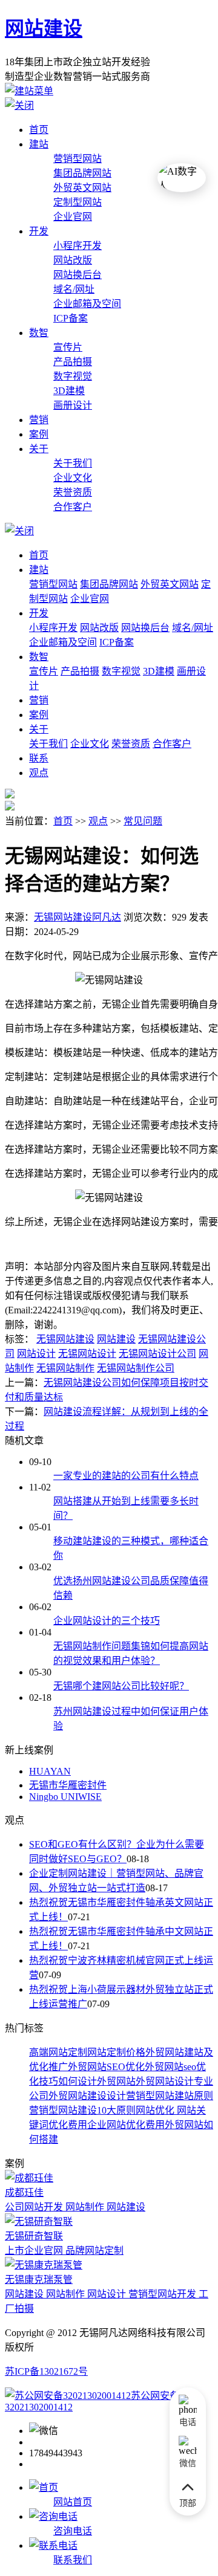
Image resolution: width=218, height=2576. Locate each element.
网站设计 (36, 1354)
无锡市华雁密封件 (68, 1785)
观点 (39, 773)
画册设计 (73, 405)
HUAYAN (50, 1771)
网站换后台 (78, 275)
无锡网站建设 (65, 1339)
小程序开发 (78, 246)
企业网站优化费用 (126, 2125)
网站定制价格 (116, 2052)
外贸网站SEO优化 (106, 2067)
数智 (39, 333)
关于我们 (73, 463)
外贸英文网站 (82, 188)
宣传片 (68, 347)
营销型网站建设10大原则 (82, 2110)
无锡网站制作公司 (136, 1368)
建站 (39, 144)
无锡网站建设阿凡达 (78, 917)
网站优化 (155, 2110)
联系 (39, 758)
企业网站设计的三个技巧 (107, 1621)
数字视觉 (73, 376)
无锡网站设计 (87, 1354)
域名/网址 (74, 289)
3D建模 (69, 391)
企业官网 (73, 217)
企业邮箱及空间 (87, 304)
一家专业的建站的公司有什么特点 (126, 1476)
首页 (39, 130)
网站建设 (44, 28)
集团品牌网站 (82, 173)
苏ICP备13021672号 (46, 2371)
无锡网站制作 (65, 1368)
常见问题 (143, 821)
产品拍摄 (73, 362)
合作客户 (73, 507)
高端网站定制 (58, 2052)
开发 (39, 231)
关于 (39, 449)
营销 (39, 420)
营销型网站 (78, 159)
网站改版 (73, 260)
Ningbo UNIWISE (65, 1797)
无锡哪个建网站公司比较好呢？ (121, 1686)
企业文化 (73, 478)
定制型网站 (78, 202)
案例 (39, 434)
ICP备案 (71, 318)
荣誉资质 (73, 492)
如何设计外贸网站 (97, 2081)
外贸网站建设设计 (87, 2096)
